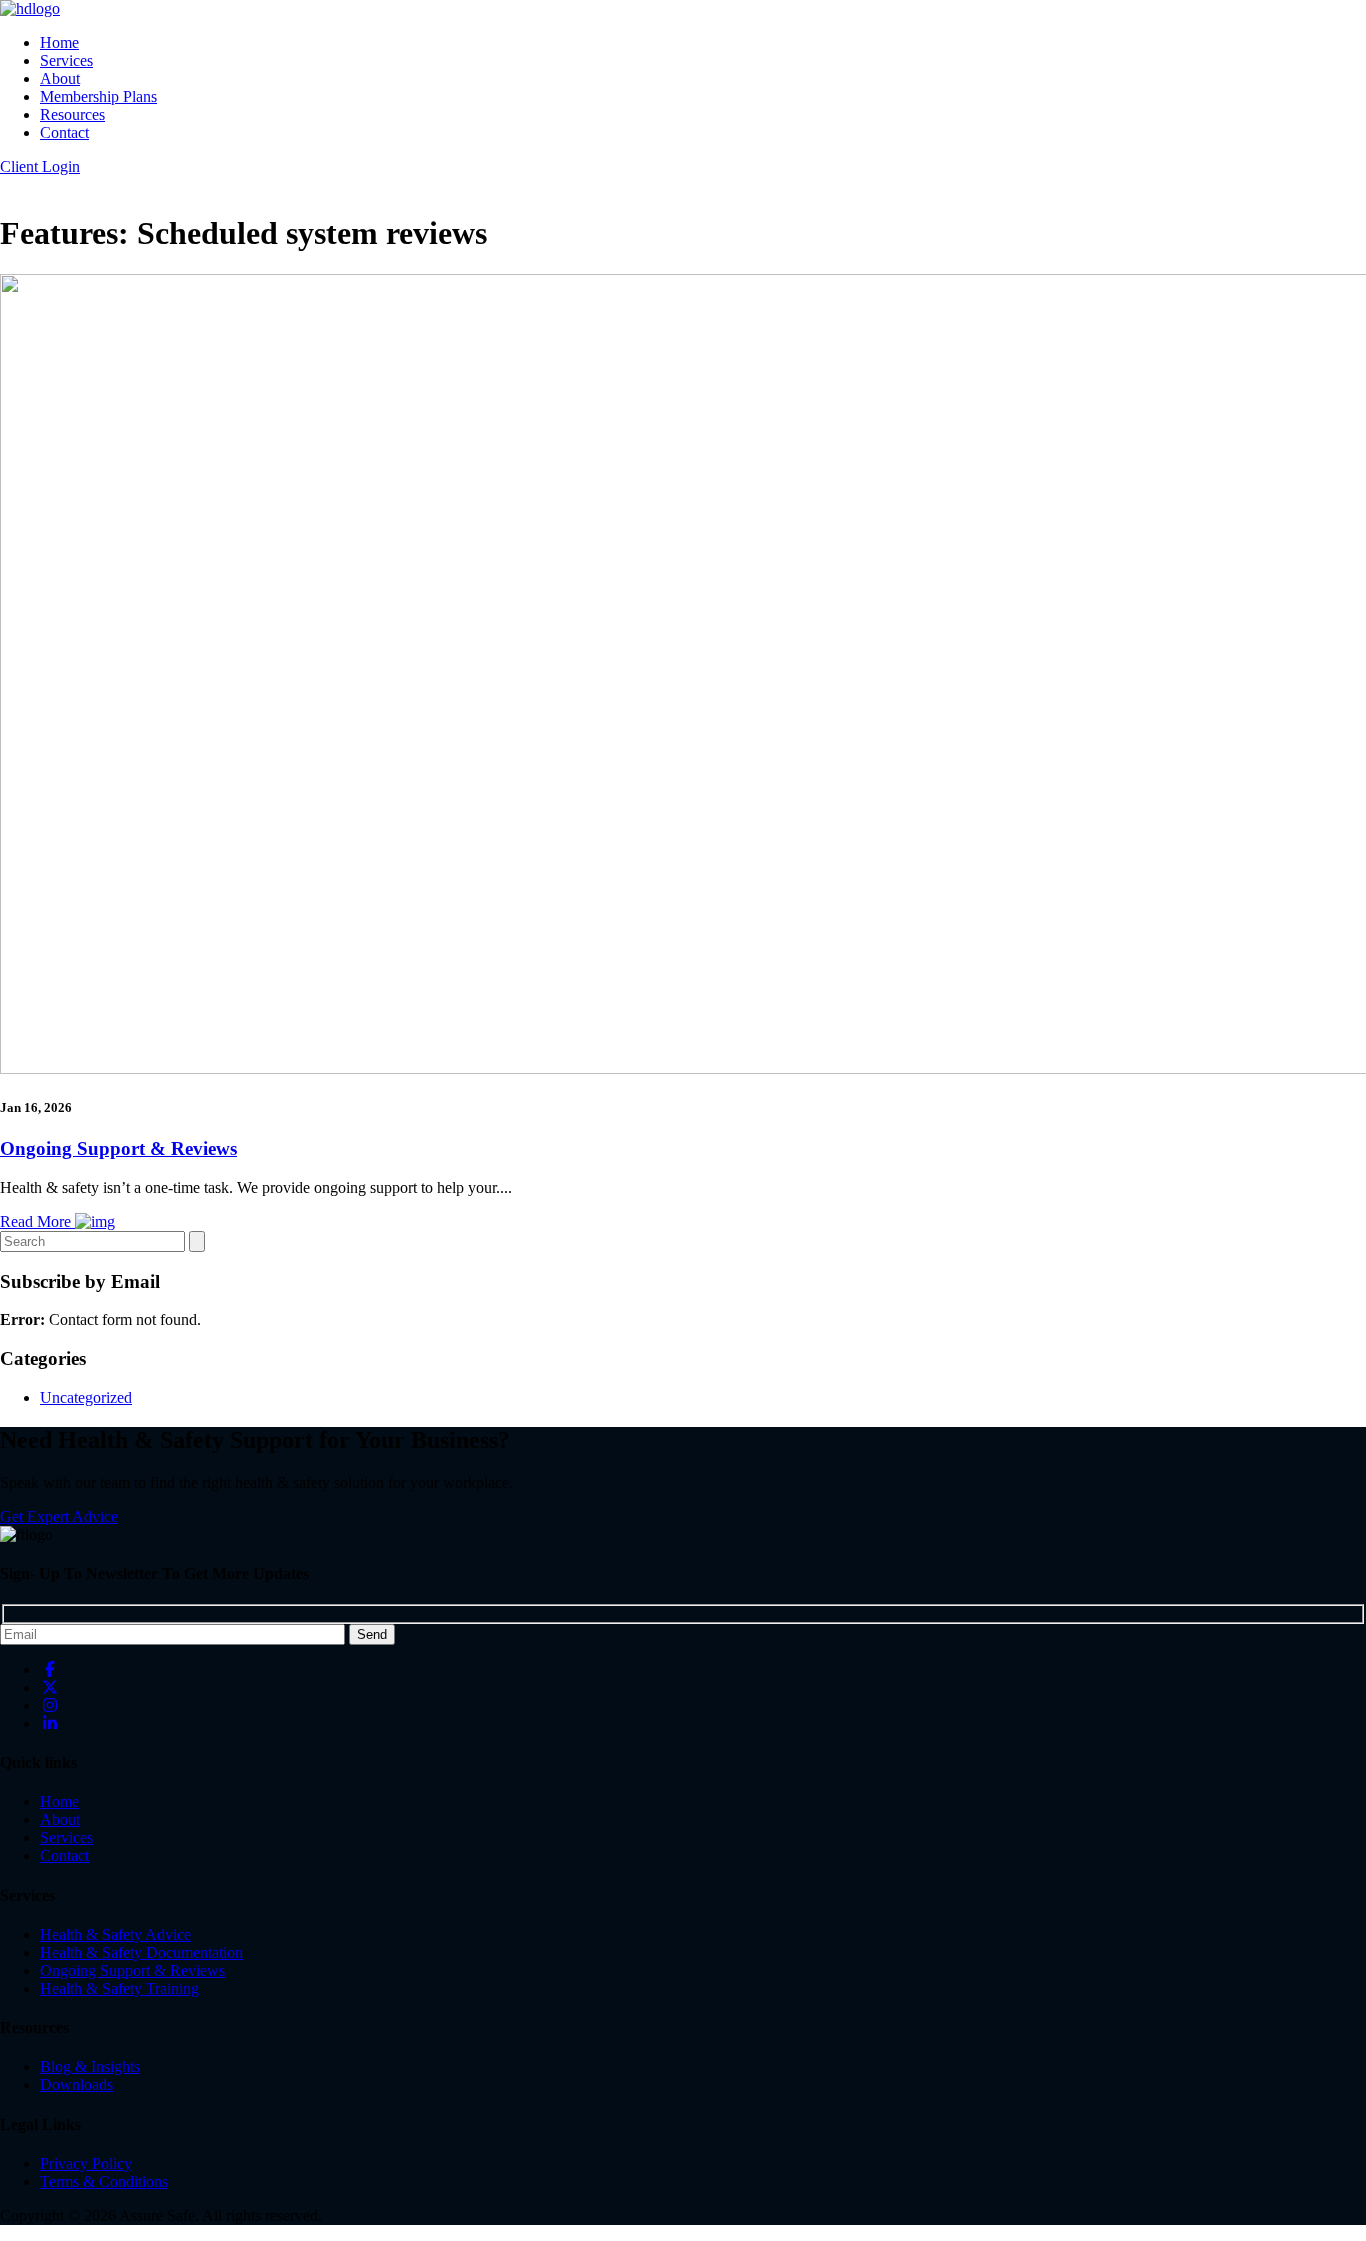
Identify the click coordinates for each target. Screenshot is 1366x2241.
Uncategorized (86, 1397)
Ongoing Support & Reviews (118, 1148)
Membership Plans (98, 96)
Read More (37, 1221)
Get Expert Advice (59, 1516)
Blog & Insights (90, 2066)
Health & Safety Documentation (141, 1952)
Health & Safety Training (119, 1988)
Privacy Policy (86, 2163)
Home (59, 42)
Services (66, 60)
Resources (72, 114)
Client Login (40, 166)
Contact (64, 132)
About (60, 78)
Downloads (76, 2084)
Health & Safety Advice (115, 1934)
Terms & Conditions (104, 2181)
